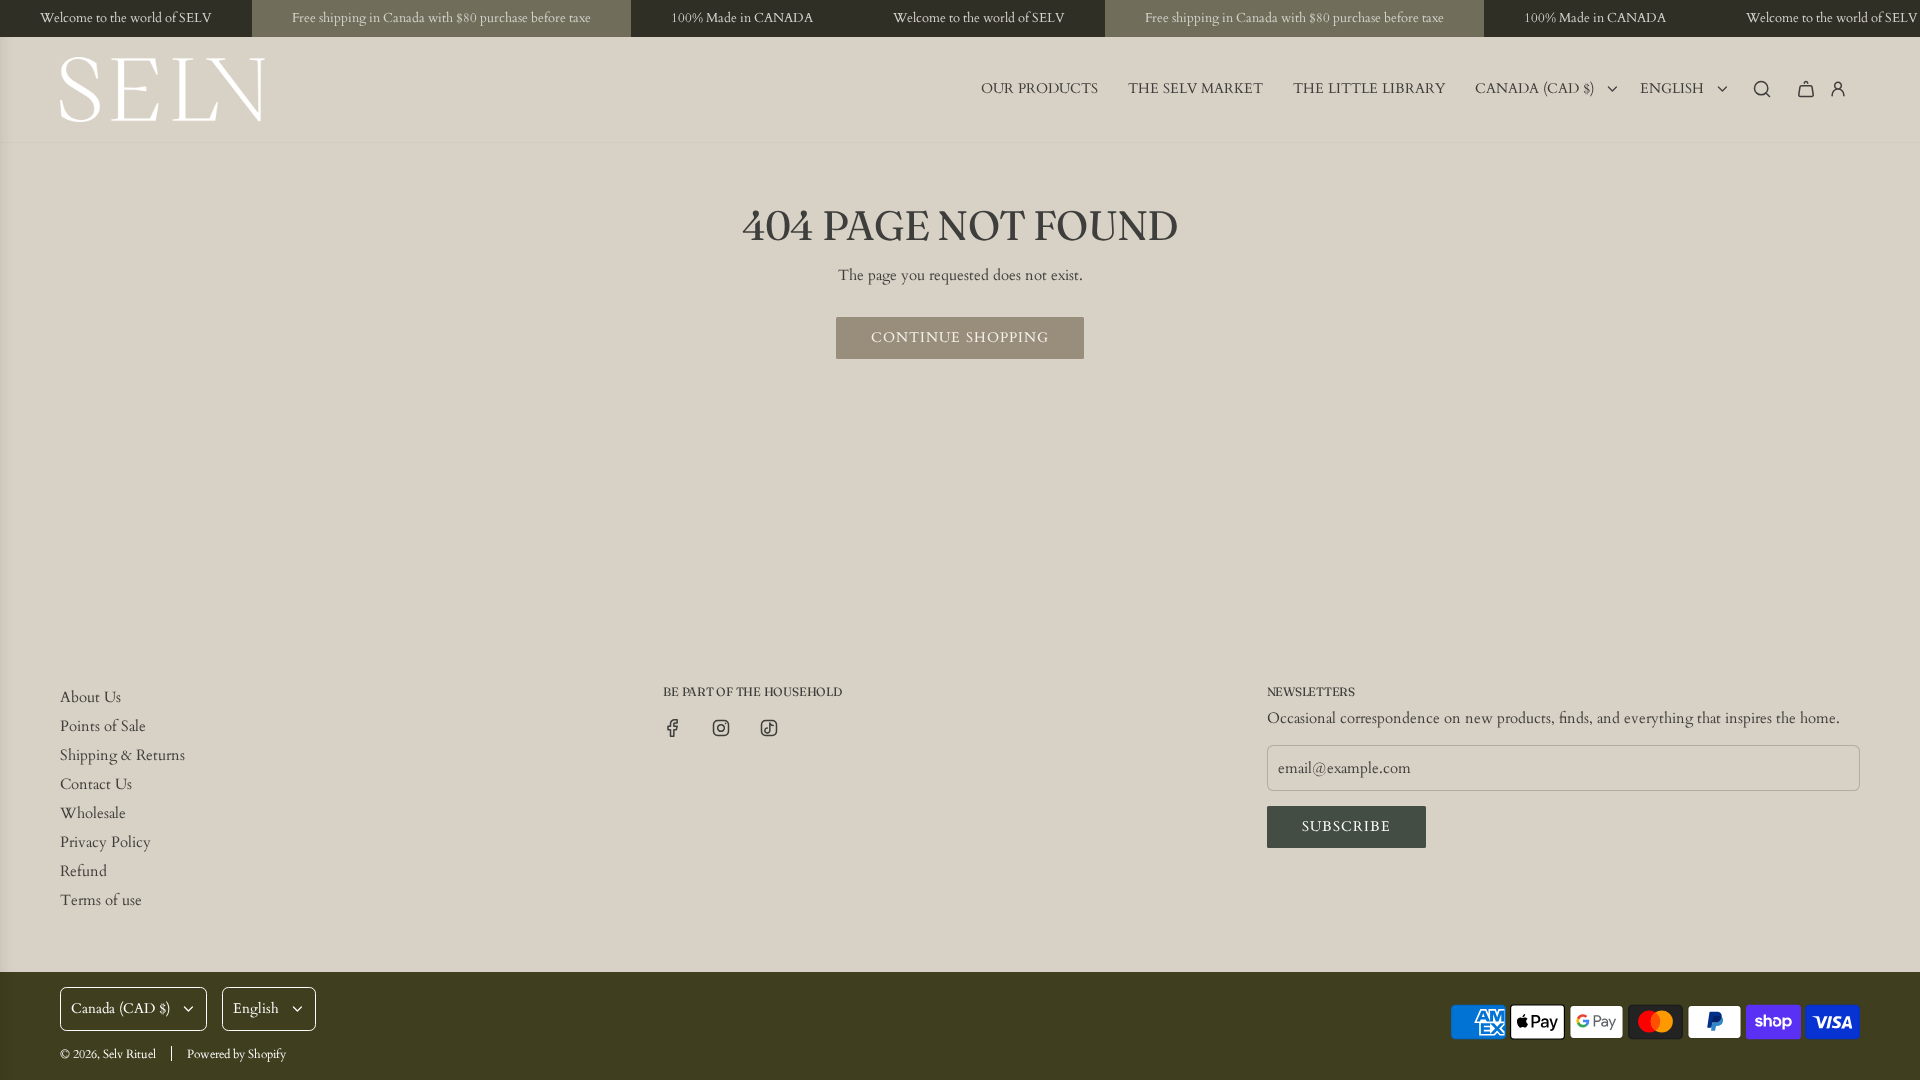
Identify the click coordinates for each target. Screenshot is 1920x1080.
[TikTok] (769, 728)
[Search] (1762, 89)
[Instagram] (721, 728)
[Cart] (1806, 89)
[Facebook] (673, 728)
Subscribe (1346, 826)
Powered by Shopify (236, 1054)
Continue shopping (960, 337)
